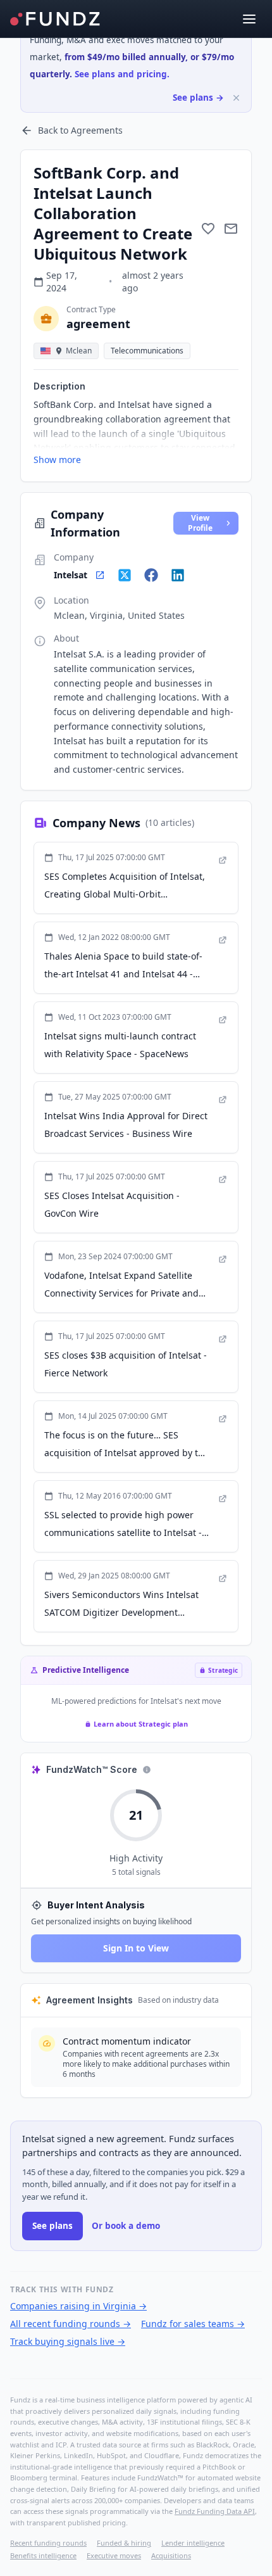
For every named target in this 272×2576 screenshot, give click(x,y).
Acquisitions (171, 2555)
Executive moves (114, 2555)
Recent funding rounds (48, 2543)
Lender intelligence (193, 2543)
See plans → (198, 98)
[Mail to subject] (231, 229)
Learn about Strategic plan (141, 1724)
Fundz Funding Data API (215, 2511)
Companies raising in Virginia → (78, 2306)
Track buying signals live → (68, 2341)
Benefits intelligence (43, 2555)
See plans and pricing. (122, 74)
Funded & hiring (124, 2543)
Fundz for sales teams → (193, 2324)
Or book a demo (126, 2226)
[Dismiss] (236, 98)
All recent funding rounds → (71, 2324)
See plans (53, 2226)
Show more (57, 460)
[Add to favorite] (208, 229)
